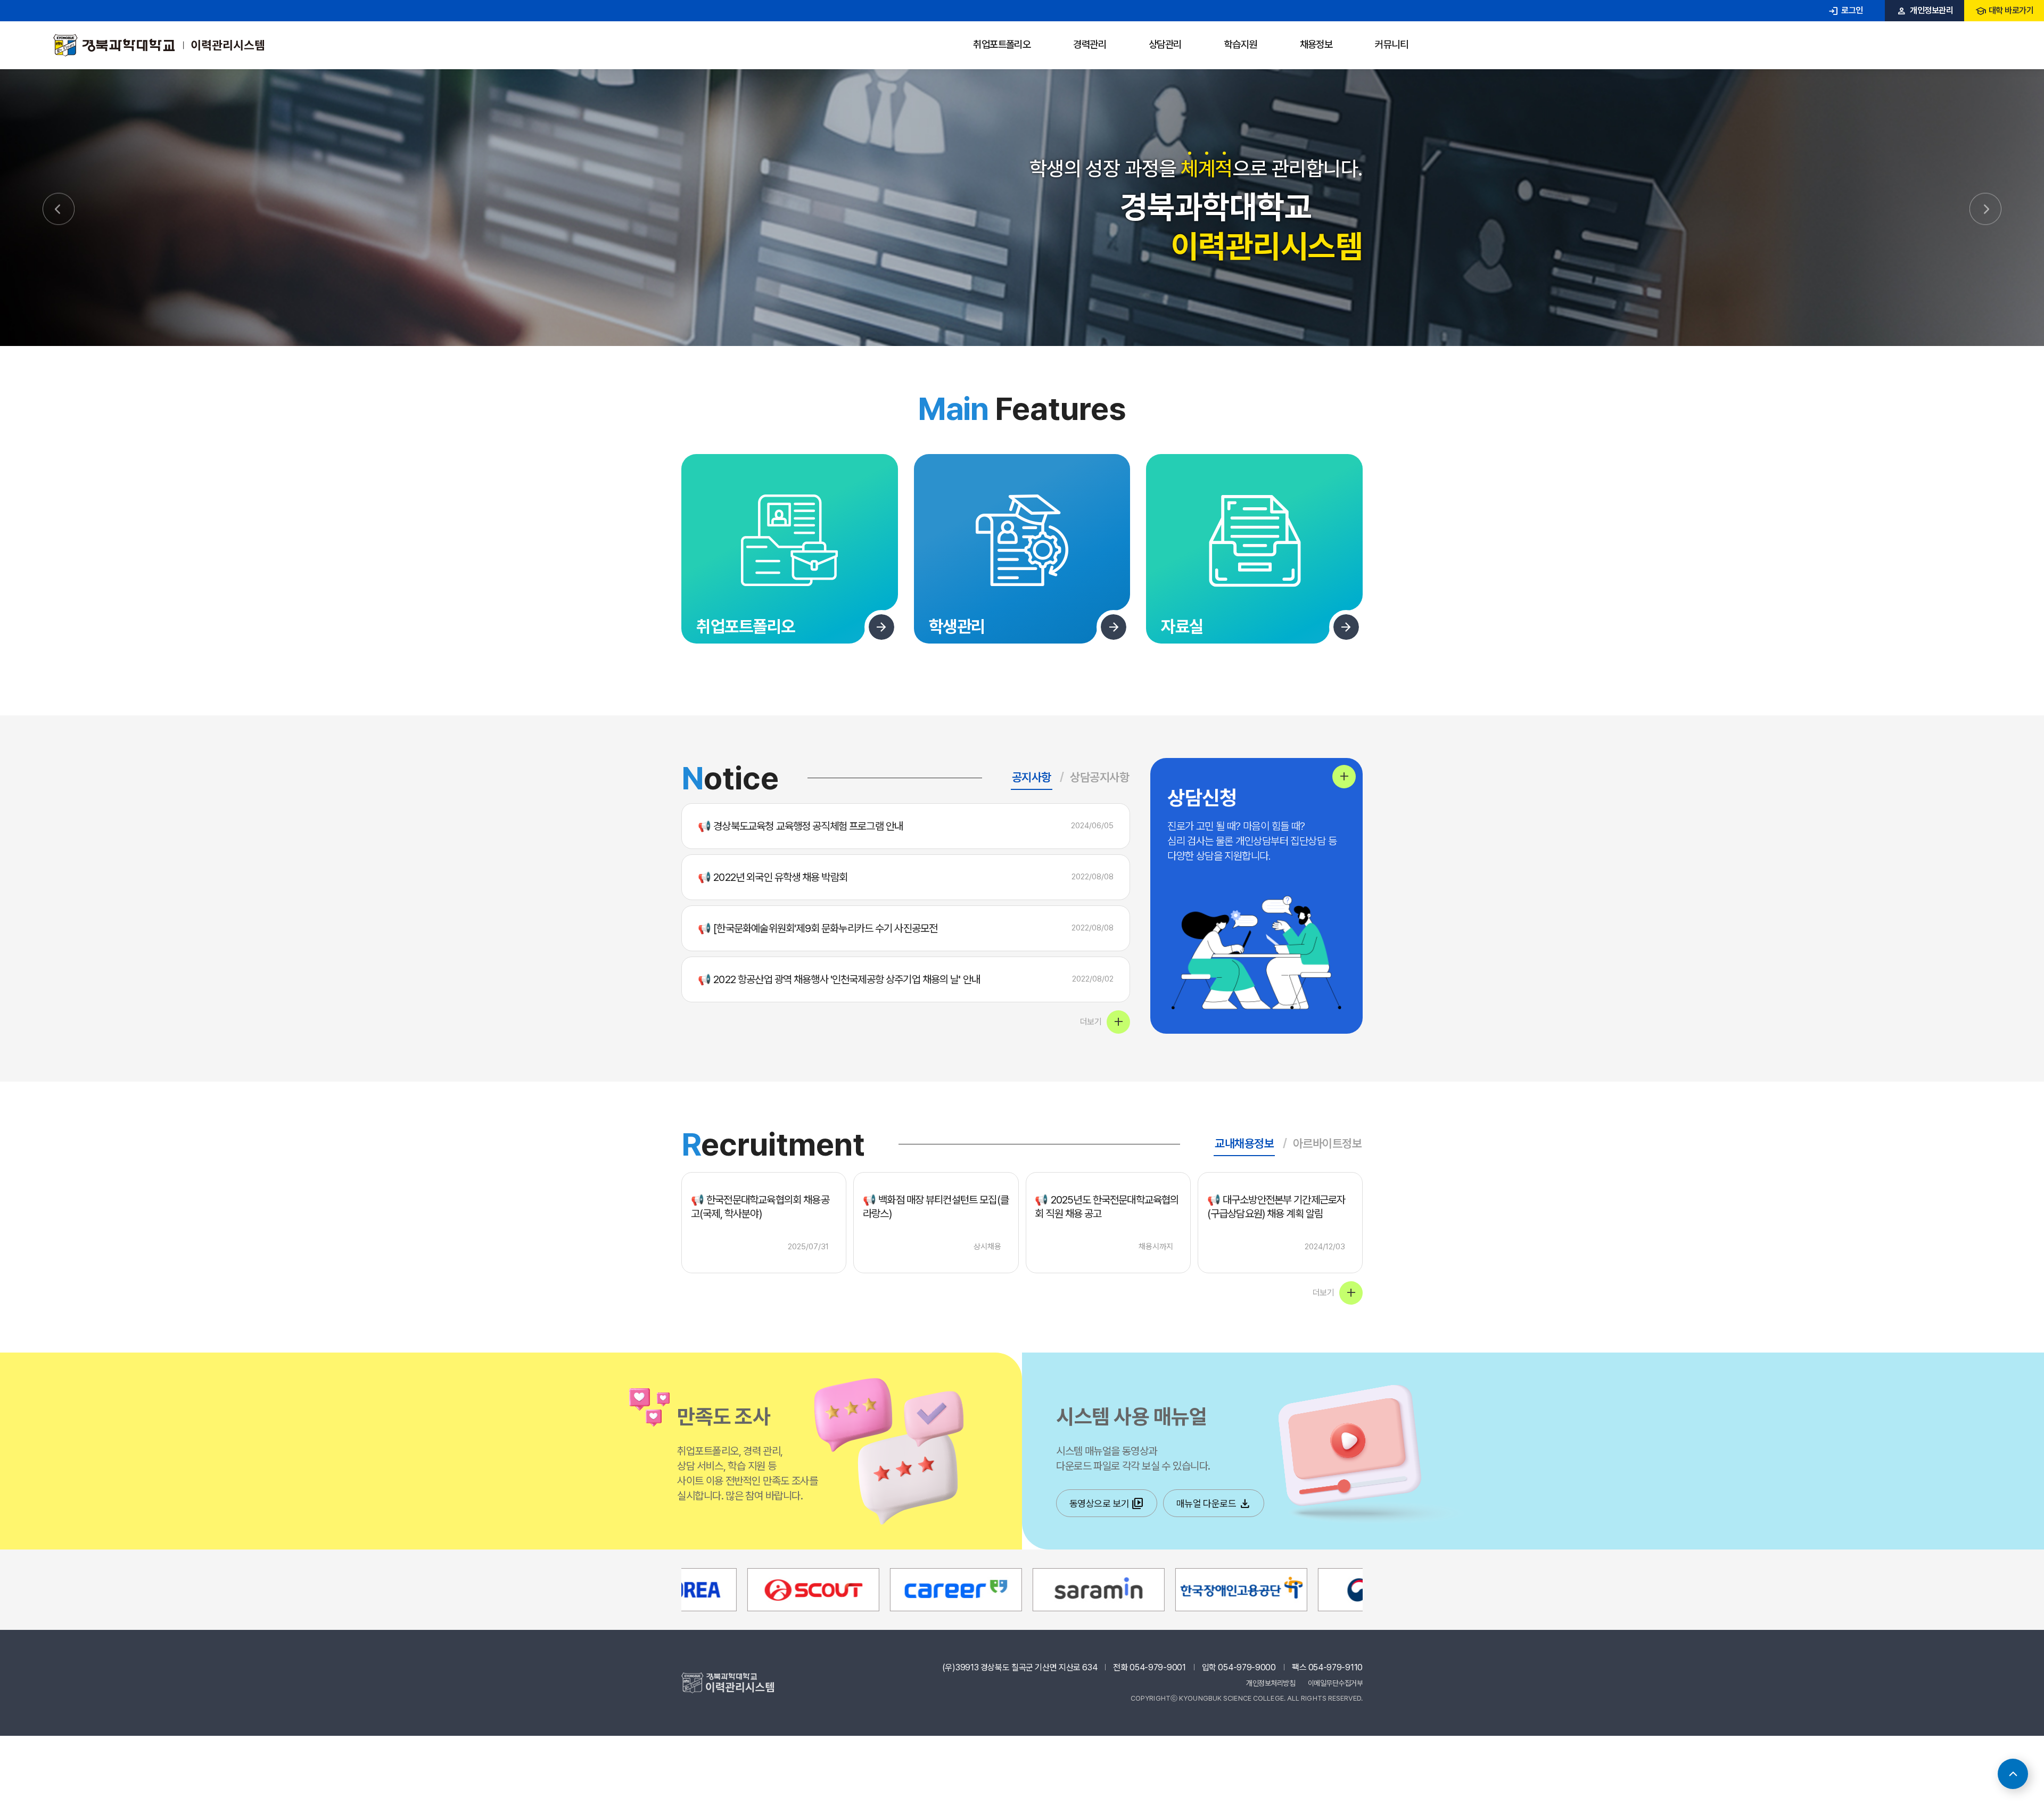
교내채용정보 (1244, 1143)
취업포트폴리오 (1002, 44)
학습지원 (1241, 44)
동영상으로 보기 (1107, 1504)
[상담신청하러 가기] (1344, 777)
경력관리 (1090, 44)
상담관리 (1165, 44)
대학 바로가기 (2004, 10)
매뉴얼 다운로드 (1214, 1504)
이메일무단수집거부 (1336, 1683)
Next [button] (1985, 209)
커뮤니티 (1391, 44)
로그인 (1845, 10)
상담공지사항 (1099, 777)
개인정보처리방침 (1271, 1683)
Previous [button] (59, 209)
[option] (1022, 208)
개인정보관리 (1925, 10)
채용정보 (1316, 44)
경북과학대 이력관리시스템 (159, 45)
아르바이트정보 (1328, 1143)
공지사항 (1032, 777)
